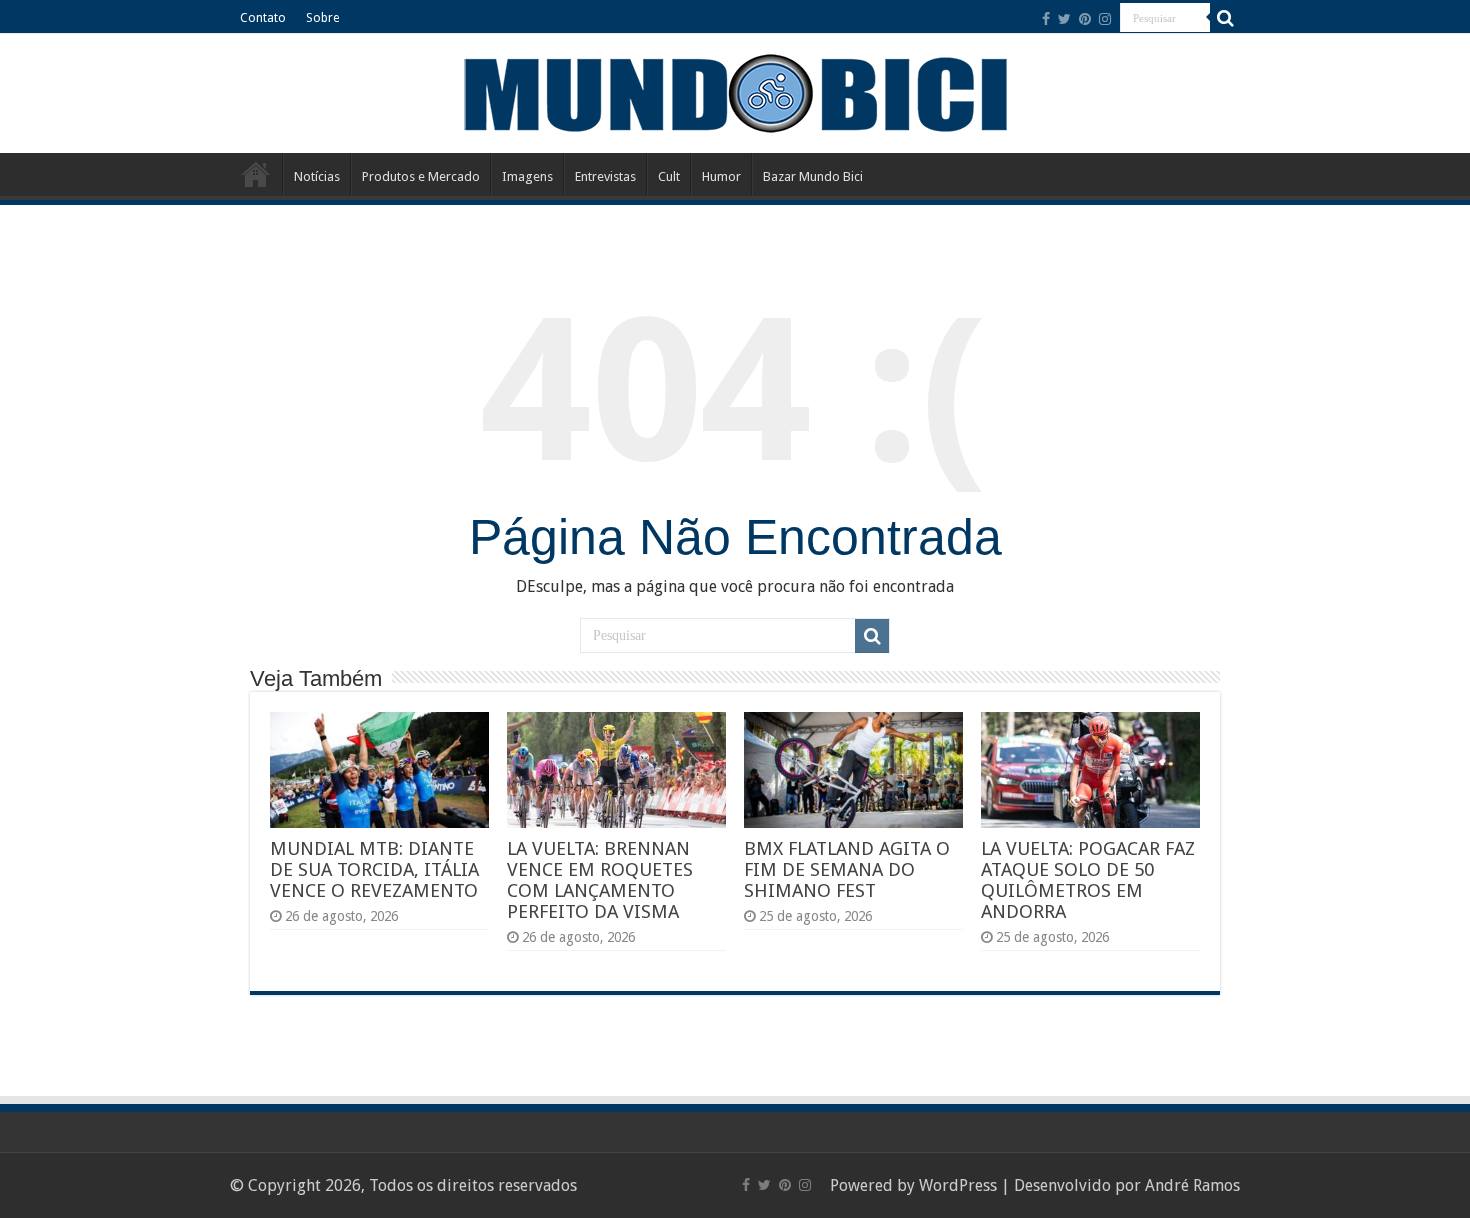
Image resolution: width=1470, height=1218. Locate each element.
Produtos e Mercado (421, 176)
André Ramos (1192, 1185)
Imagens (527, 176)
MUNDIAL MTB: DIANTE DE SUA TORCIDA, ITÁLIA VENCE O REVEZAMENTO (374, 869)
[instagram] (1105, 19)
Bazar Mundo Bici (813, 176)
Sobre (322, 18)
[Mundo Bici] (735, 91)
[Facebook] (1046, 19)
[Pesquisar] (1225, 18)
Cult (669, 176)
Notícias (317, 176)
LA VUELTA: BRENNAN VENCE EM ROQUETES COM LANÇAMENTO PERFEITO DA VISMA (600, 880)
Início (256, 174)
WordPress (958, 1185)
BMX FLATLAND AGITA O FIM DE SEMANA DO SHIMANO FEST (847, 869)
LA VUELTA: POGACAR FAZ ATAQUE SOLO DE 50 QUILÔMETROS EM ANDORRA (1088, 880)
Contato (263, 18)
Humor (721, 176)
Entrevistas (605, 176)
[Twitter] (1064, 19)
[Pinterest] (1085, 19)
